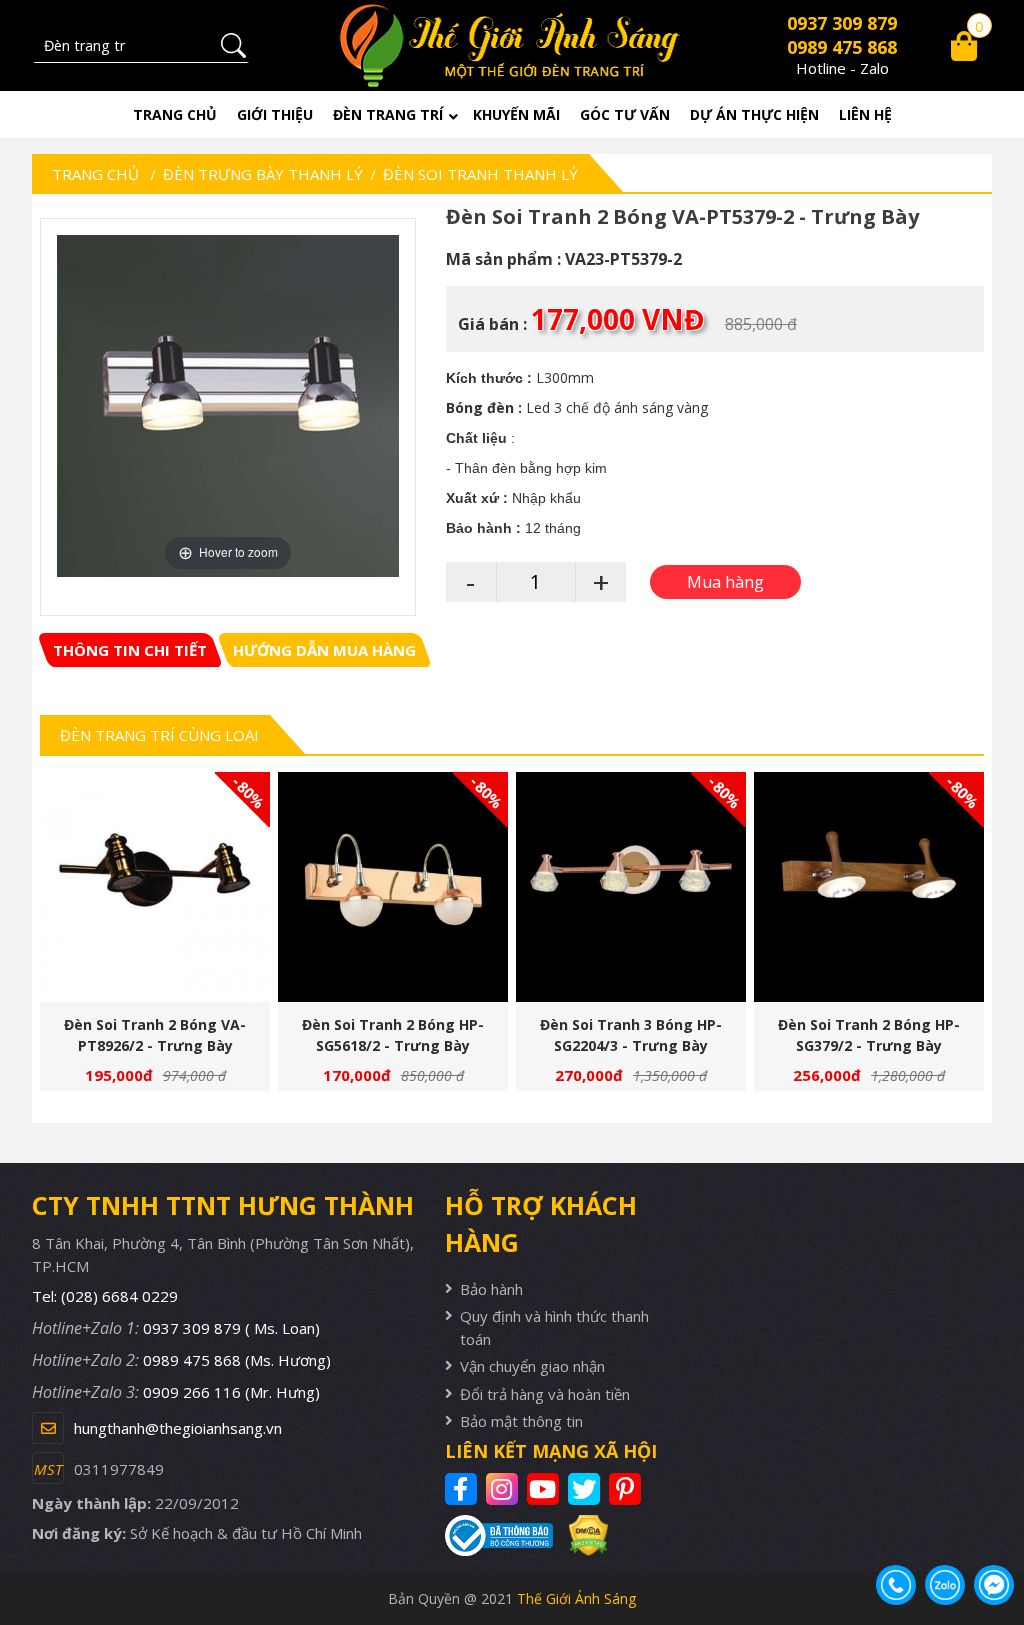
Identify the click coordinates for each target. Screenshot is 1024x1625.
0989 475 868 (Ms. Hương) (237, 1360)
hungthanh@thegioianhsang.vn (178, 1428)
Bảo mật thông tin (521, 1421)
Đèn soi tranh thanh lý (480, 174)
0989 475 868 (842, 47)
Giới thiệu (275, 114)
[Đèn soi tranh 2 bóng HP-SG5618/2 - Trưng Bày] (393, 887)
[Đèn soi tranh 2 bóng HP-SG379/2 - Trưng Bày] (869, 887)
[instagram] (504, 1489)
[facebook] (463, 1489)
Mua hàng (163, 900)
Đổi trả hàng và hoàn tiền (545, 1394)
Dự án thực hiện (754, 114)
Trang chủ (175, 114)
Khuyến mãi (516, 114)
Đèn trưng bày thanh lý (263, 174)
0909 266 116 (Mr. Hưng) (231, 1392)
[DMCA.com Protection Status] (580, 1536)
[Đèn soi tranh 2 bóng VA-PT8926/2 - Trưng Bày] (155, 887)
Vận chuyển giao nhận (532, 1366)
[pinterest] (627, 1489)
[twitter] (586, 1489)
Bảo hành (491, 1289)
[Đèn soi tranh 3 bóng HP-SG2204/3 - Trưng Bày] (631, 887)
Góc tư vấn (625, 114)
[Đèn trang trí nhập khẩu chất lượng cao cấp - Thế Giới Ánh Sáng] (512, 45)
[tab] (130, 650)
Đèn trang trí (388, 114)
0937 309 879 (842, 23)
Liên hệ (865, 114)
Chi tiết (147, 900)
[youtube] (545, 1489)
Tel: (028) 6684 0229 (105, 1296)
